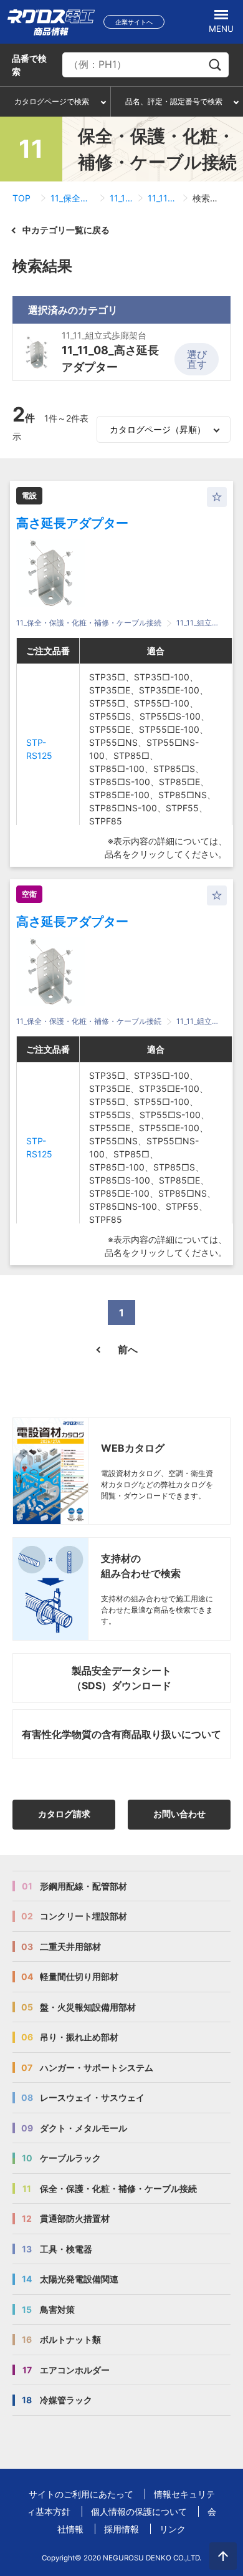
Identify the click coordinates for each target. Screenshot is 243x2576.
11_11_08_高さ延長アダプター (163, 198)
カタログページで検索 (52, 101)
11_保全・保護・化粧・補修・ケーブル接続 (73, 198)
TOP (21, 198)
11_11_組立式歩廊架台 (121, 198)
